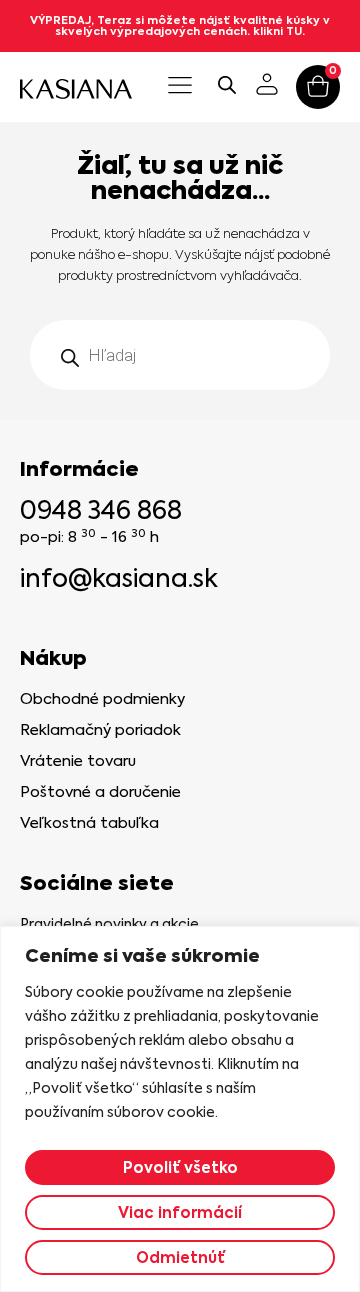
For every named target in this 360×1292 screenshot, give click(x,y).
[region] (180, 1109)
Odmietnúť (180, 1257)
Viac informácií (180, 1212)
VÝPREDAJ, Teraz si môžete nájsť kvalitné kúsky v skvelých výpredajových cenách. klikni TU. (180, 25)
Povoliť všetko (180, 1167)
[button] (179, 87)
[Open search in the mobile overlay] (227, 84)
